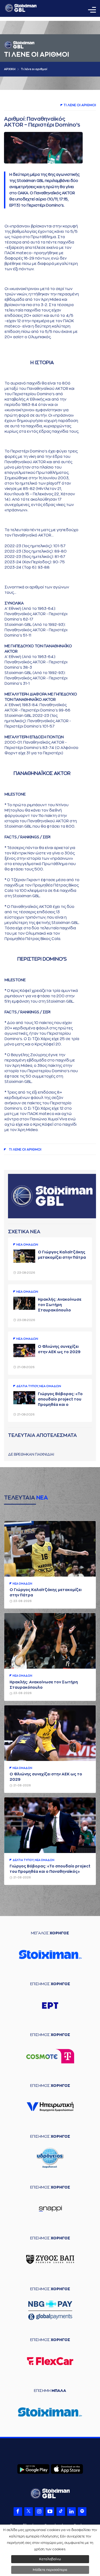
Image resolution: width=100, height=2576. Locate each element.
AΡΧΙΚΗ (10, 69)
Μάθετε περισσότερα (50, 2570)
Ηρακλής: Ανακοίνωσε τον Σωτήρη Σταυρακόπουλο (60, 1305)
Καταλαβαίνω (50, 2559)
